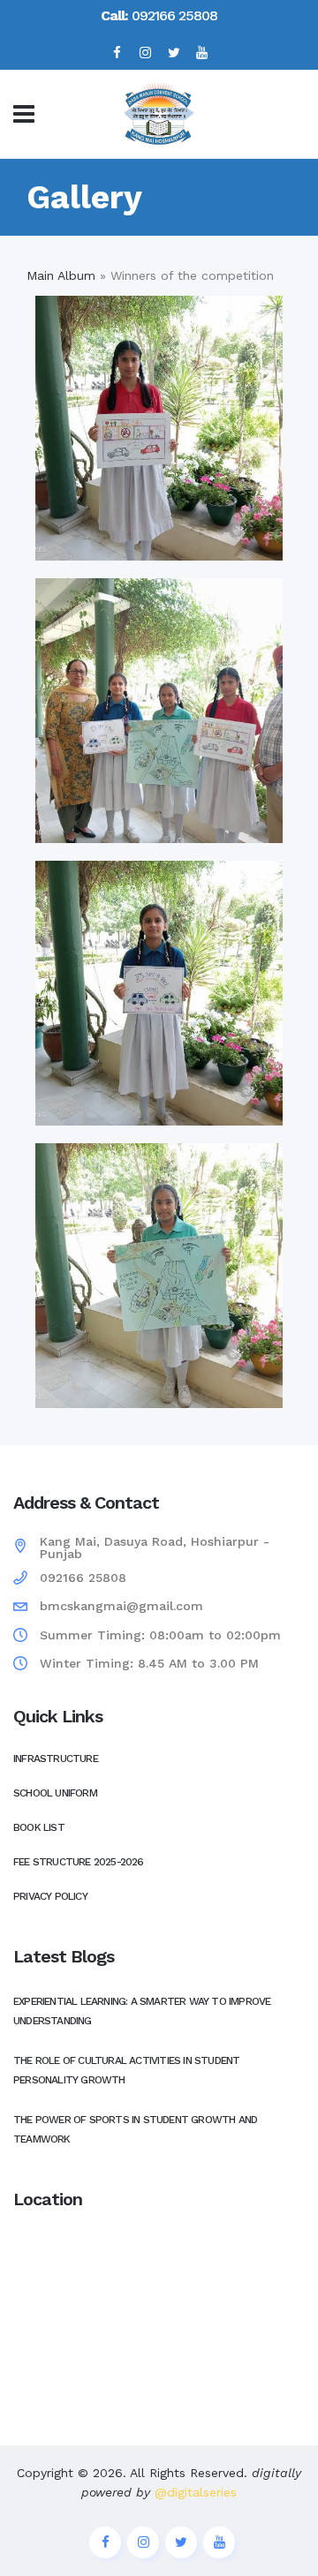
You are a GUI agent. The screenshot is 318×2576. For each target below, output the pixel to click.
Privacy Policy (50, 1896)
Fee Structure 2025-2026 (79, 1862)
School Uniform (55, 1793)
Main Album (61, 275)
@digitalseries (193, 2492)
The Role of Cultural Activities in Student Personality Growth (126, 2070)
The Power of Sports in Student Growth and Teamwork (135, 2129)
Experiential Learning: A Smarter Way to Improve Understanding (142, 2011)
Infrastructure (56, 1759)
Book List (39, 1827)
